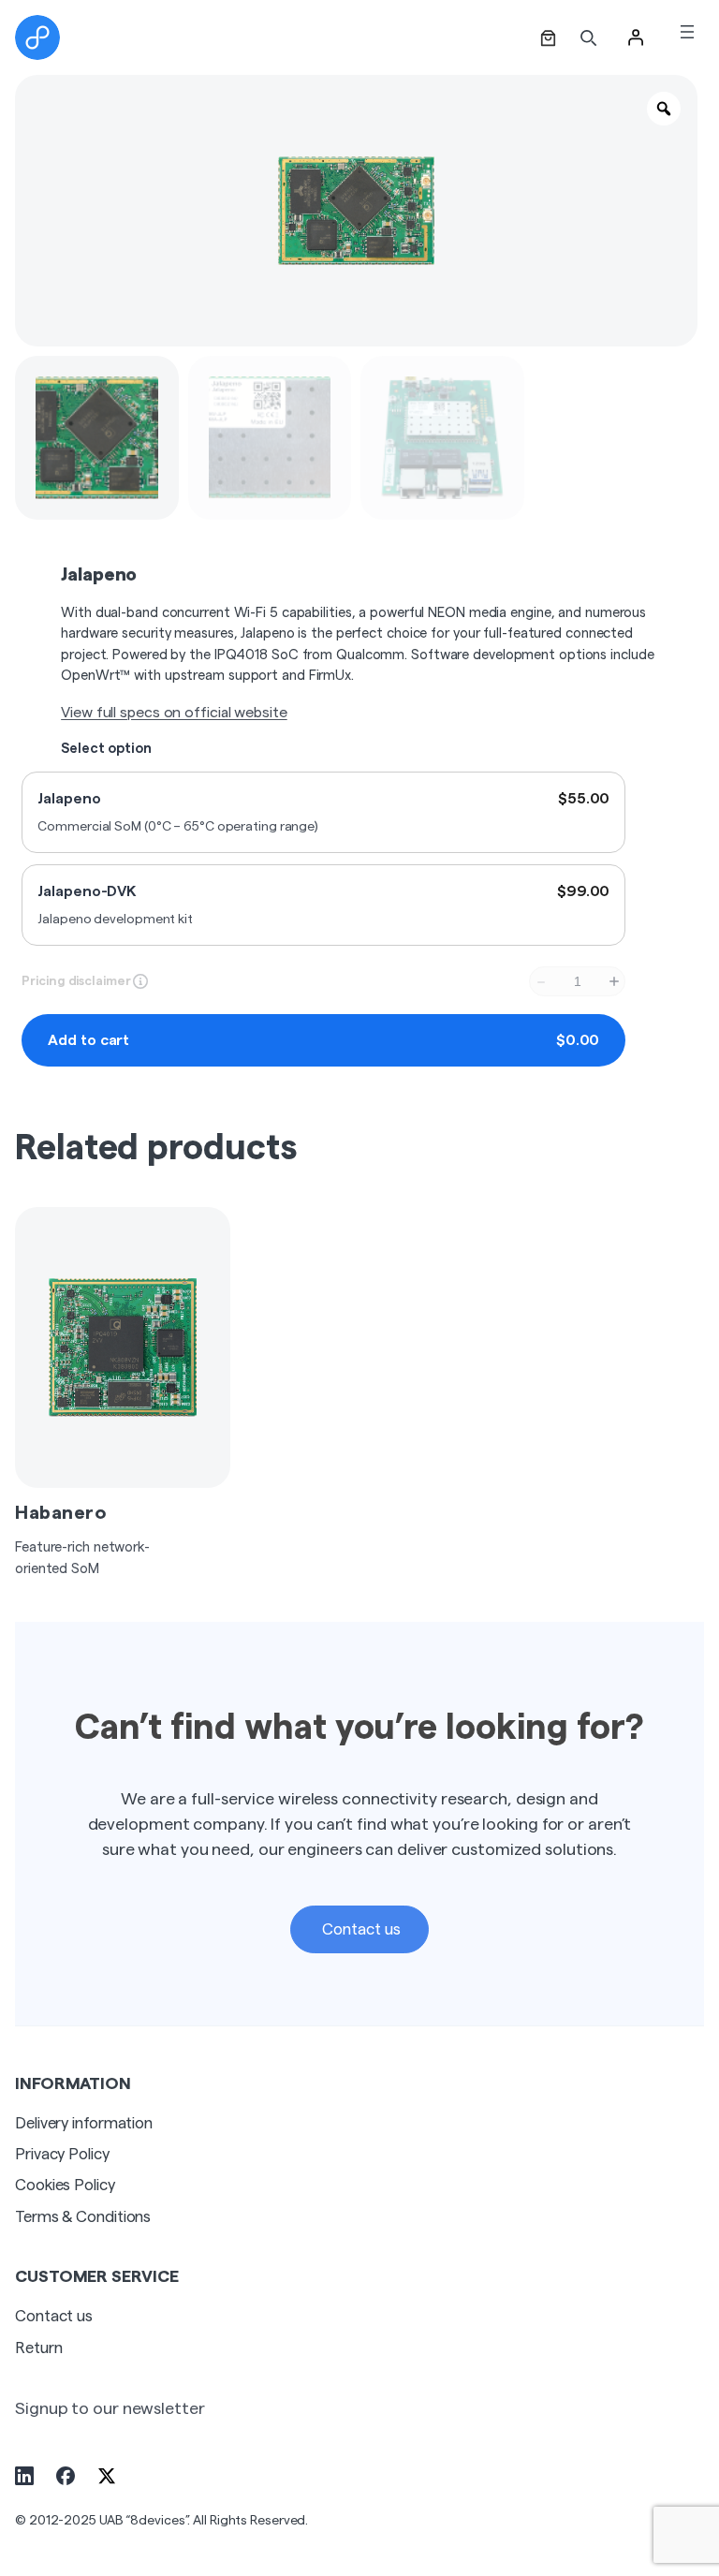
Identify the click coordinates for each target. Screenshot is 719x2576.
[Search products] (588, 38)
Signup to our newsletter (110, 2408)
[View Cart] (548, 38)
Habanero (61, 1513)
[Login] (636, 37)
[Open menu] (687, 32)
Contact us (360, 1929)
